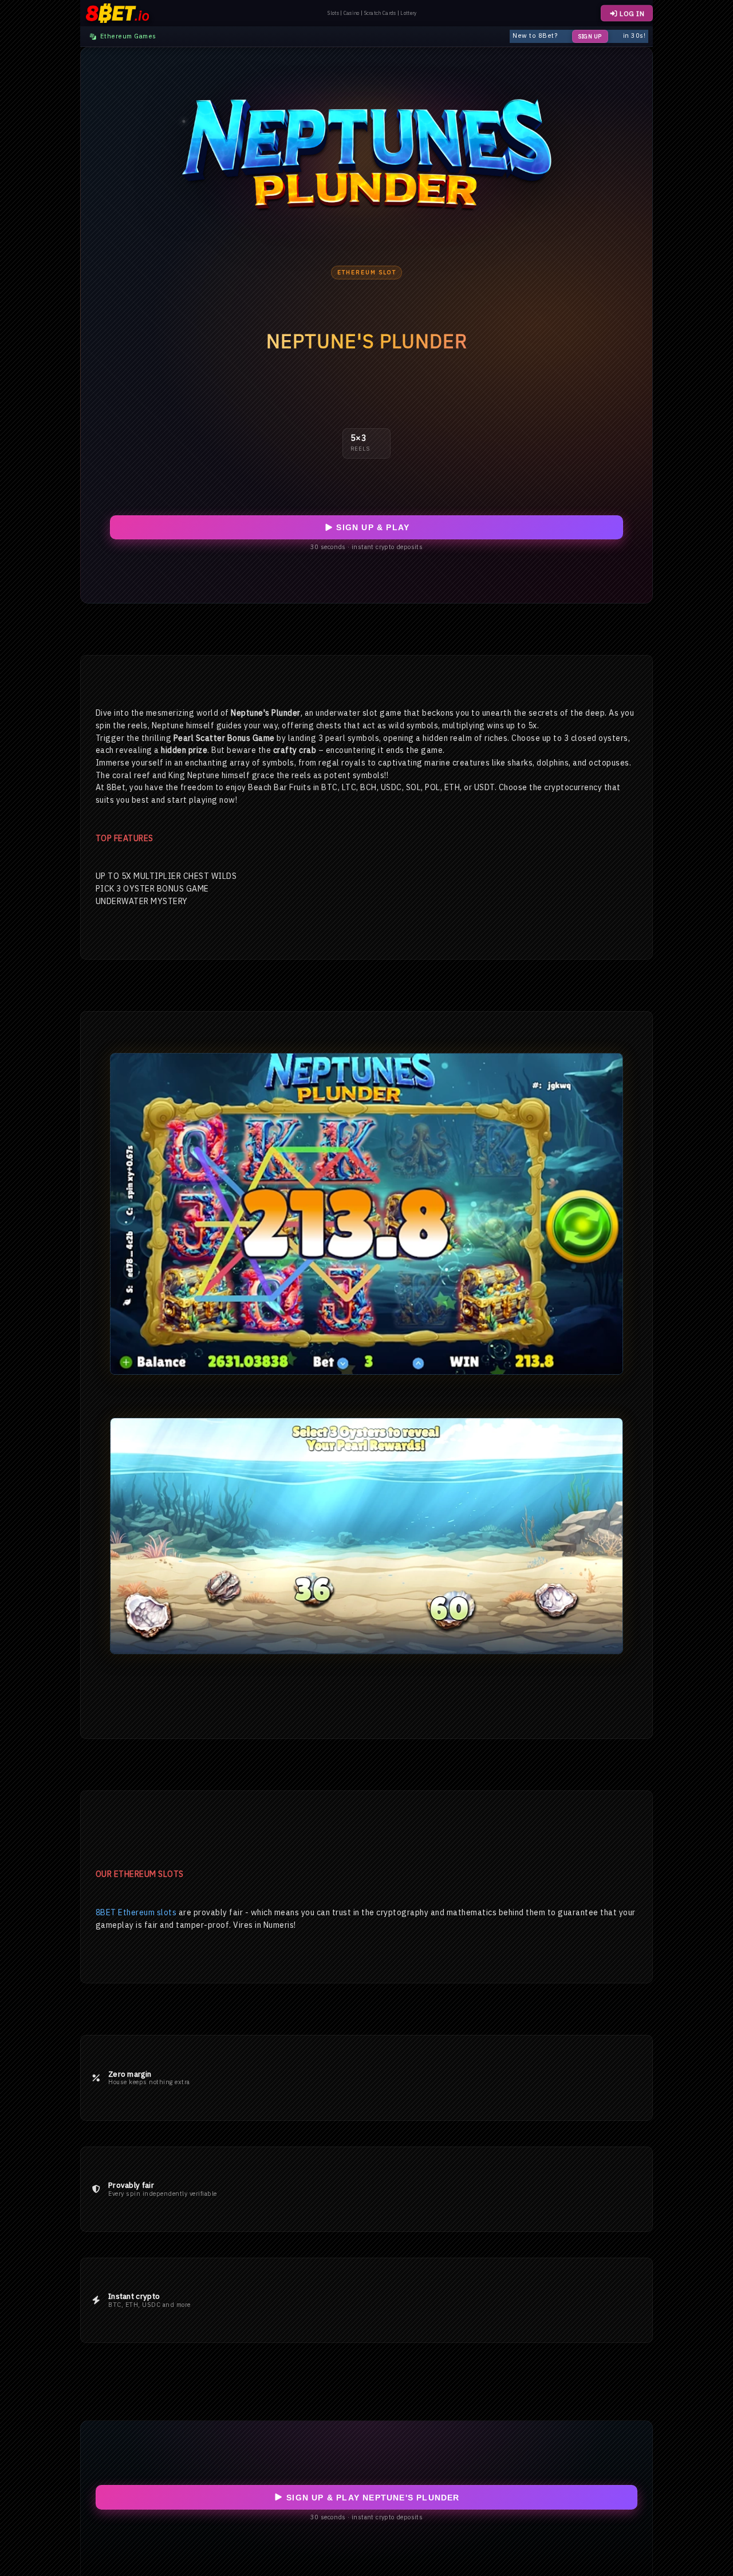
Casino (352, 13)
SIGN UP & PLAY (371, 527)
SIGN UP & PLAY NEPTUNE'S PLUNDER (372, 2498)
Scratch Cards (380, 13)
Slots (333, 13)
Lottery (408, 13)
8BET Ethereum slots (136, 1912)
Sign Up (590, 36)
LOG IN (631, 13)
